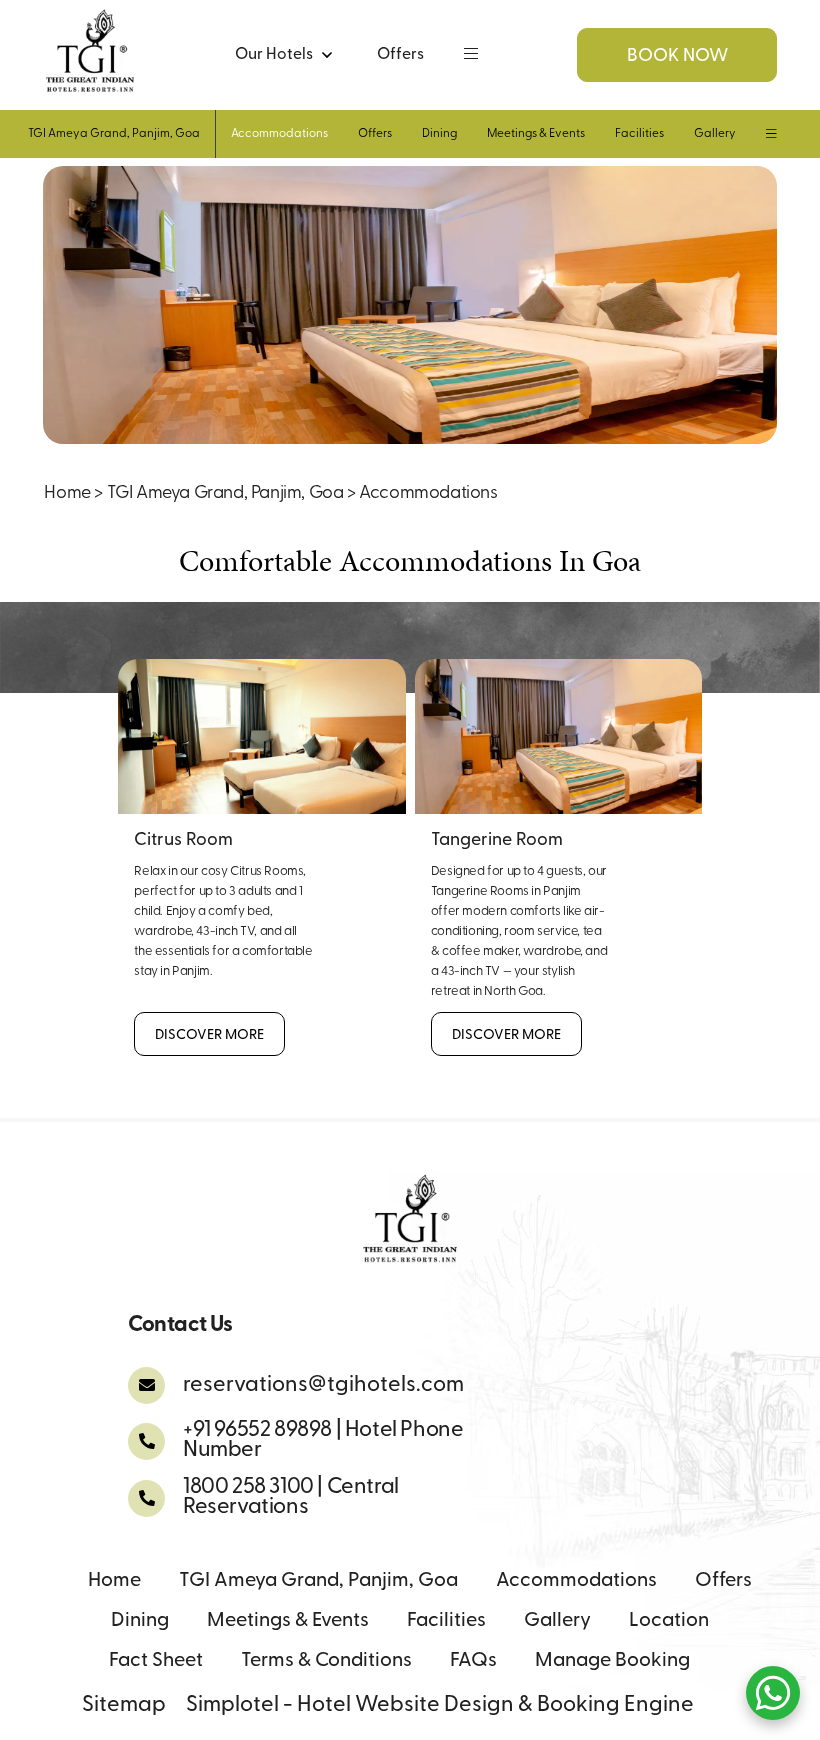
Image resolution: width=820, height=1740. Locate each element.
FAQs (473, 1661)
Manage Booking (612, 1661)
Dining (439, 134)
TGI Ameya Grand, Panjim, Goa (114, 134)
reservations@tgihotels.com (323, 1385)
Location (669, 1621)
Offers (400, 55)
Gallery (715, 134)
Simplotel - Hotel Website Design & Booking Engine (440, 1705)
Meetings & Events (536, 134)
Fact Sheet (156, 1661)
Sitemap (124, 1705)
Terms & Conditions (326, 1661)
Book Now (677, 57)
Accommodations (279, 134)
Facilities (639, 134)
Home (67, 494)
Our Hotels (274, 55)
